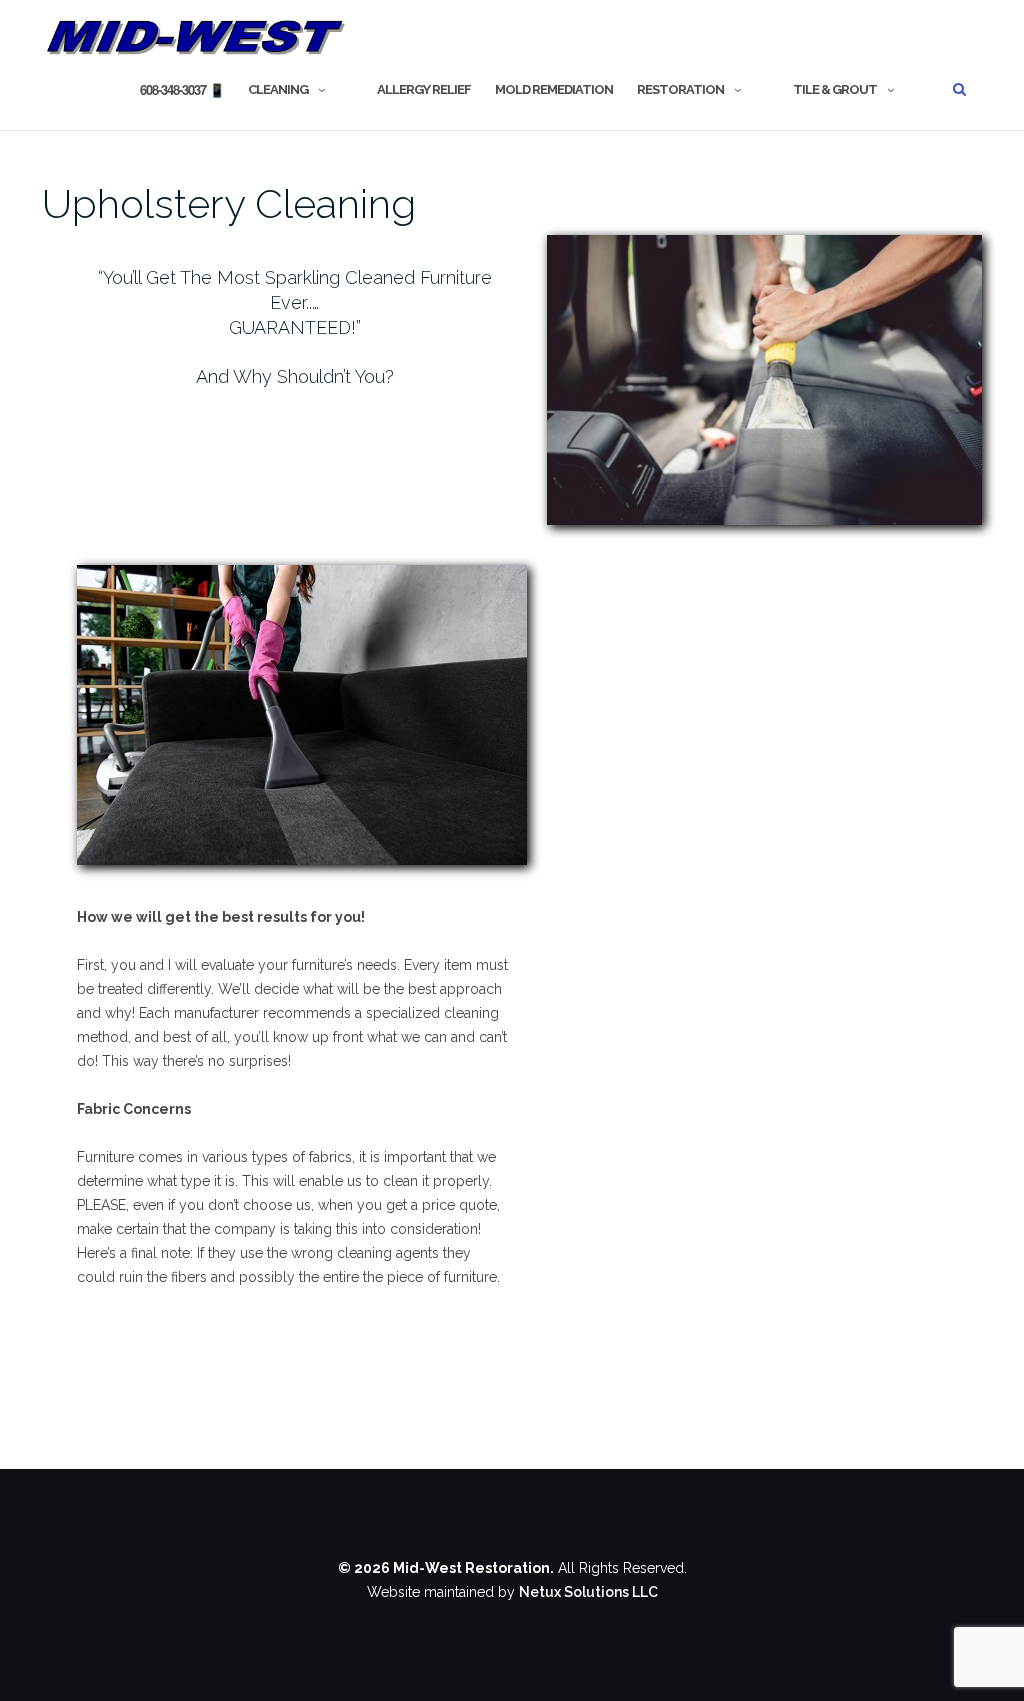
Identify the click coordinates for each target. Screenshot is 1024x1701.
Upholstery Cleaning (229, 203)
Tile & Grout (835, 89)
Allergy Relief (424, 89)
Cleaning (278, 89)
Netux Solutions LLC (588, 1592)
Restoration (680, 89)
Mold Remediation (554, 89)
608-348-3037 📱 (182, 89)
